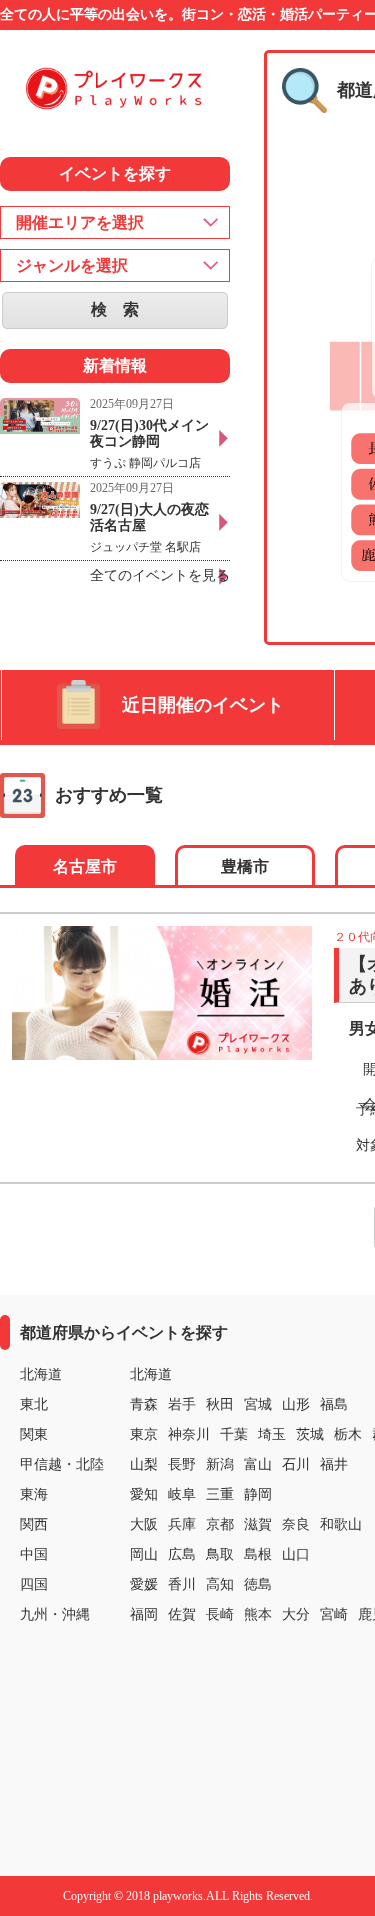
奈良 (296, 1524)
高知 (220, 1584)
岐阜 (182, 1494)
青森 (144, 1404)
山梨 (144, 1464)
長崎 (220, 1614)
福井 (334, 1464)
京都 (220, 1524)
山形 (296, 1404)
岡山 (144, 1554)
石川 (296, 1464)
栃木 (348, 1434)
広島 (182, 1554)
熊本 (258, 1614)
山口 (296, 1554)
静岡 (258, 1494)
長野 (182, 1464)
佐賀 (182, 1614)
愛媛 (144, 1584)
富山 (258, 1464)
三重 (220, 1494)
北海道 (151, 1374)
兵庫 (182, 1524)
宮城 (258, 1404)
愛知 (144, 1494)
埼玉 (272, 1434)
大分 (296, 1614)
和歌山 (341, 1524)
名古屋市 (85, 866)
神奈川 (189, 1434)
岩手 (182, 1404)
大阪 (144, 1524)
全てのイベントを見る (160, 575)
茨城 (310, 1434)
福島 (334, 1404)
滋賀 (258, 1524)
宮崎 (334, 1614)
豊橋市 (245, 866)
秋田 (220, 1404)
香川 (182, 1584)
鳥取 (220, 1554)
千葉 (234, 1434)
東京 (144, 1434)
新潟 (220, 1464)
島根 (258, 1554)
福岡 (144, 1614)
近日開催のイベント (203, 705)
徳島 (258, 1584)
